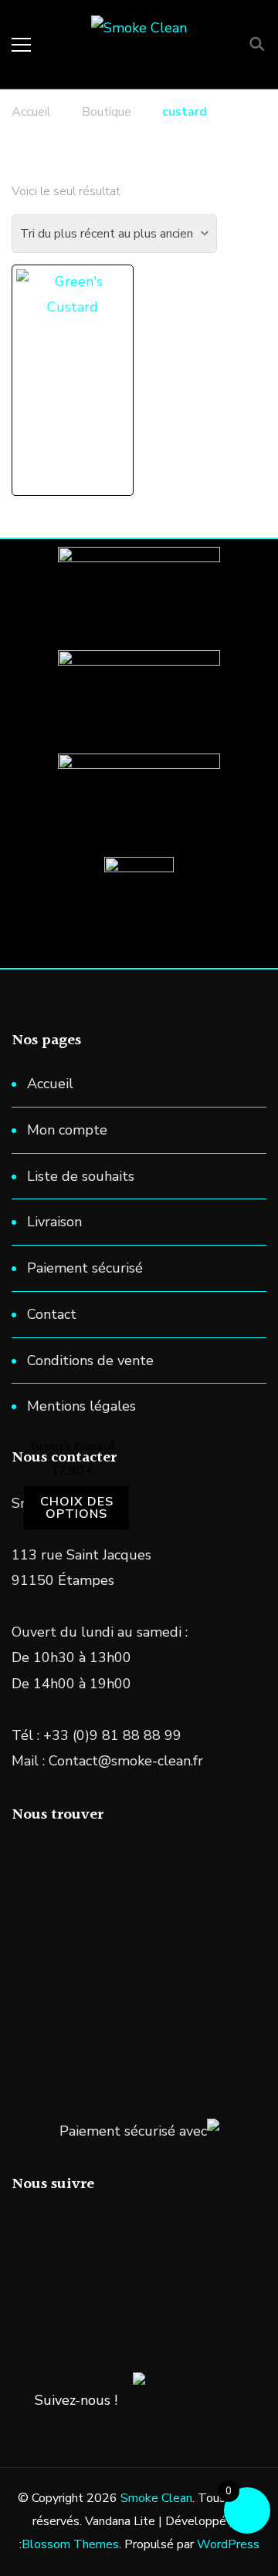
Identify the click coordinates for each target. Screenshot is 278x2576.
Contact (52, 1314)
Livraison (54, 1222)
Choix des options (77, 1508)
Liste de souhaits (81, 1176)
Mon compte (67, 1130)
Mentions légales (81, 1406)
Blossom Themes (70, 2544)
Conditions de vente (90, 1360)
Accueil (50, 1084)
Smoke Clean (156, 2498)
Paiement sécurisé (85, 1268)
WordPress (228, 2544)
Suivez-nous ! (76, 2400)
